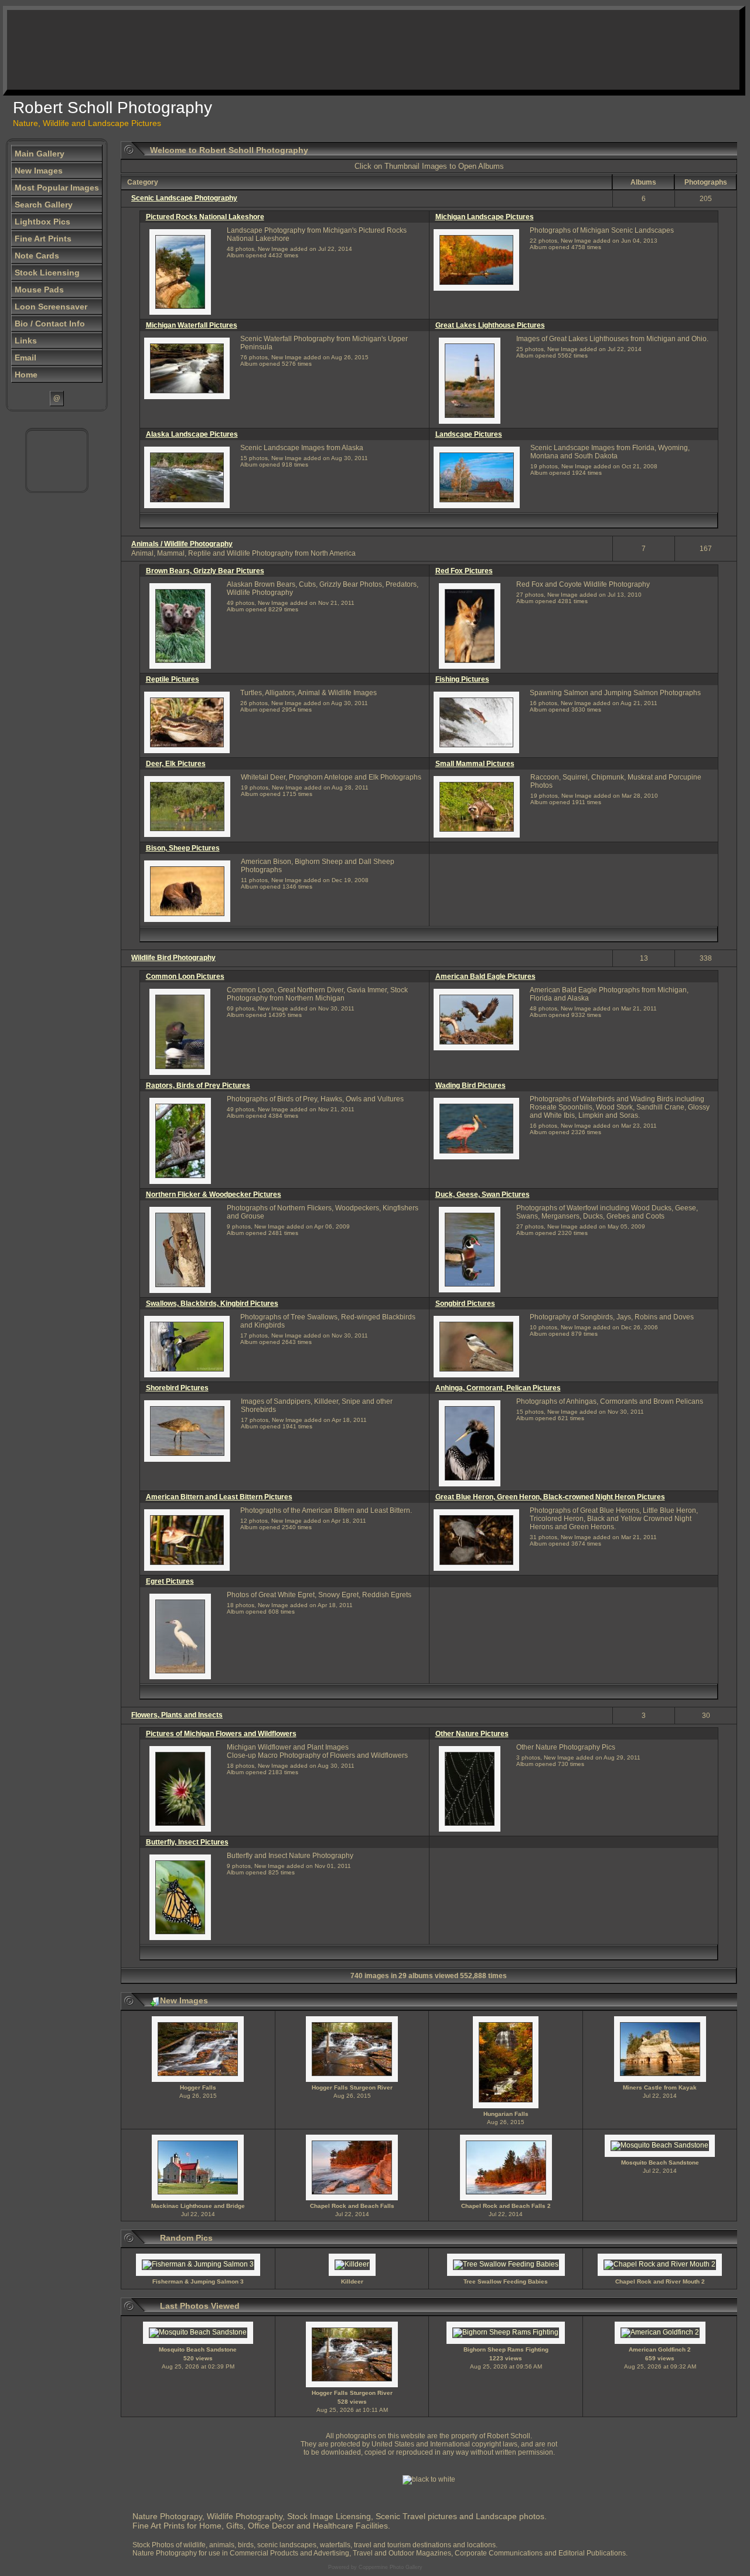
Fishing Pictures (462, 679)
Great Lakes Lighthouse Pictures (490, 325)
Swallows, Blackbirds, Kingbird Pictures (212, 1304)
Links (26, 341)
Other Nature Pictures (472, 1734)
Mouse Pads (39, 290)
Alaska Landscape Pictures (192, 434)
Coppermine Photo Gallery (391, 2567)
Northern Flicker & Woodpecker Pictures (214, 1195)
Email (25, 358)
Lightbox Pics (42, 222)
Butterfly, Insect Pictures (187, 1842)
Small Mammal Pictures (475, 764)
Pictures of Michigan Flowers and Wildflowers (221, 1734)
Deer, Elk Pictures (176, 764)
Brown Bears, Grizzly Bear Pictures (205, 571)
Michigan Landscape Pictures (485, 217)
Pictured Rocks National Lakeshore (205, 217)
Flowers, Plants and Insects (177, 1715)
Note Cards (37, 256)
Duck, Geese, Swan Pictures (483, 1195)
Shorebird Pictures (177, 1388)
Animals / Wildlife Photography (182, 544)
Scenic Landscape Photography (184, 198)
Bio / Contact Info (50, 324)
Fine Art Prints (43, 239)
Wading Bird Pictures (471, 1085)
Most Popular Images (57, 188)
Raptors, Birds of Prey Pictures (198, 1085)
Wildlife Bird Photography (173, 958)
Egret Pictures (170, 1581)
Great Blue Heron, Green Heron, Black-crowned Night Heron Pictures (550, 1497)
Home (26, 375)
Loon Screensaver (51, 307)
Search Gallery (44, 205)
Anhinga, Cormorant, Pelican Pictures (498, 1388)
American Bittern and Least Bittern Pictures (219, 1497)
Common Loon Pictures (185, 976)
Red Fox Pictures (464, 571)
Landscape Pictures (469, 434)
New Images (39, 171)
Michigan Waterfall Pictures (192, 325)
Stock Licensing (47, 273)
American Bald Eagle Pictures (485, 976)
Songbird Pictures (465, 1304)
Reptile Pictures (173, 679)
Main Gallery (40, 154)
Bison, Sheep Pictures (183, 848)
